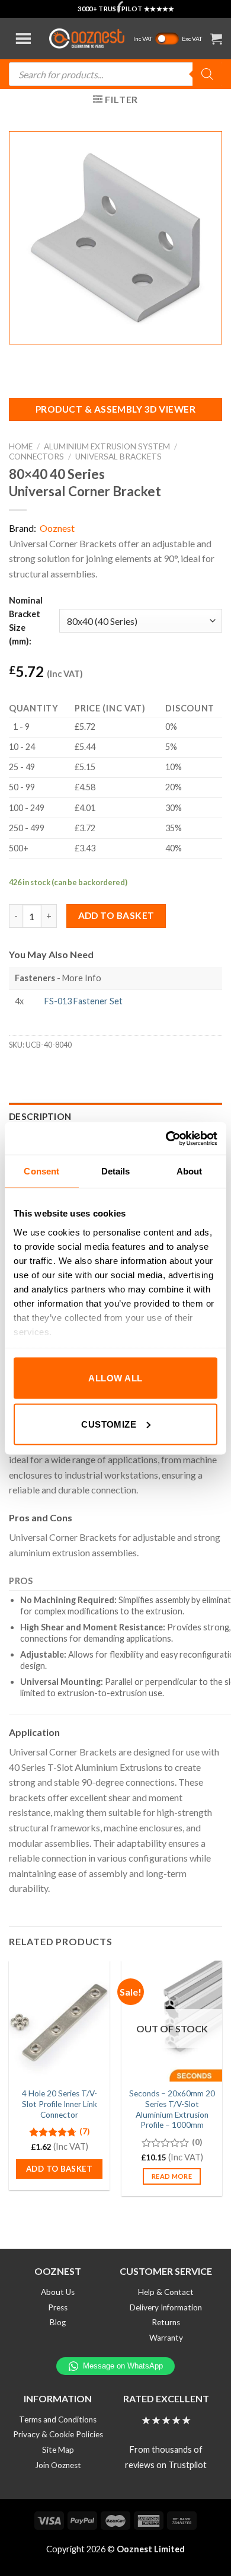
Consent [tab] (41, 1171)
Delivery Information (166, 2307)
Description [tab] (40, 1116)
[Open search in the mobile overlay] (115, 74)
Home (21, 446)
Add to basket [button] (59, 2169)
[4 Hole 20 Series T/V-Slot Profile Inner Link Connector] (59, 2021)
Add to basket (116, 915)
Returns (166, 2322)
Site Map (58, 2450)
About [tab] (190, 1171)
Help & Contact (166, 2292)
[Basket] (216, 39)
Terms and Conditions (58, 2419)
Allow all (115, 1378)
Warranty (166, 2338)
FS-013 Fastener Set (84, 1001)
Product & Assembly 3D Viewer (115, 409)
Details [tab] (116, 1171)
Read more (172, 2176)
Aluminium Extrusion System (107, 446)
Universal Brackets (118, 457)
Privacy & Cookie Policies (58, 2434)
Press (58, 2307)
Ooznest (57, 528)
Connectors (36, 457)
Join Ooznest (58, 2465)
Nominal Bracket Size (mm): (26, 621)
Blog (58, 2322)
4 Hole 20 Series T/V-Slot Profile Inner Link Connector (60, 2104)
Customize (109, 1424)
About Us (58, 2292)
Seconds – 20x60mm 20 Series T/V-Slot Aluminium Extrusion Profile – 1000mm (172, 2109)
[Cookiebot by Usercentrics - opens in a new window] (166, 1138)
